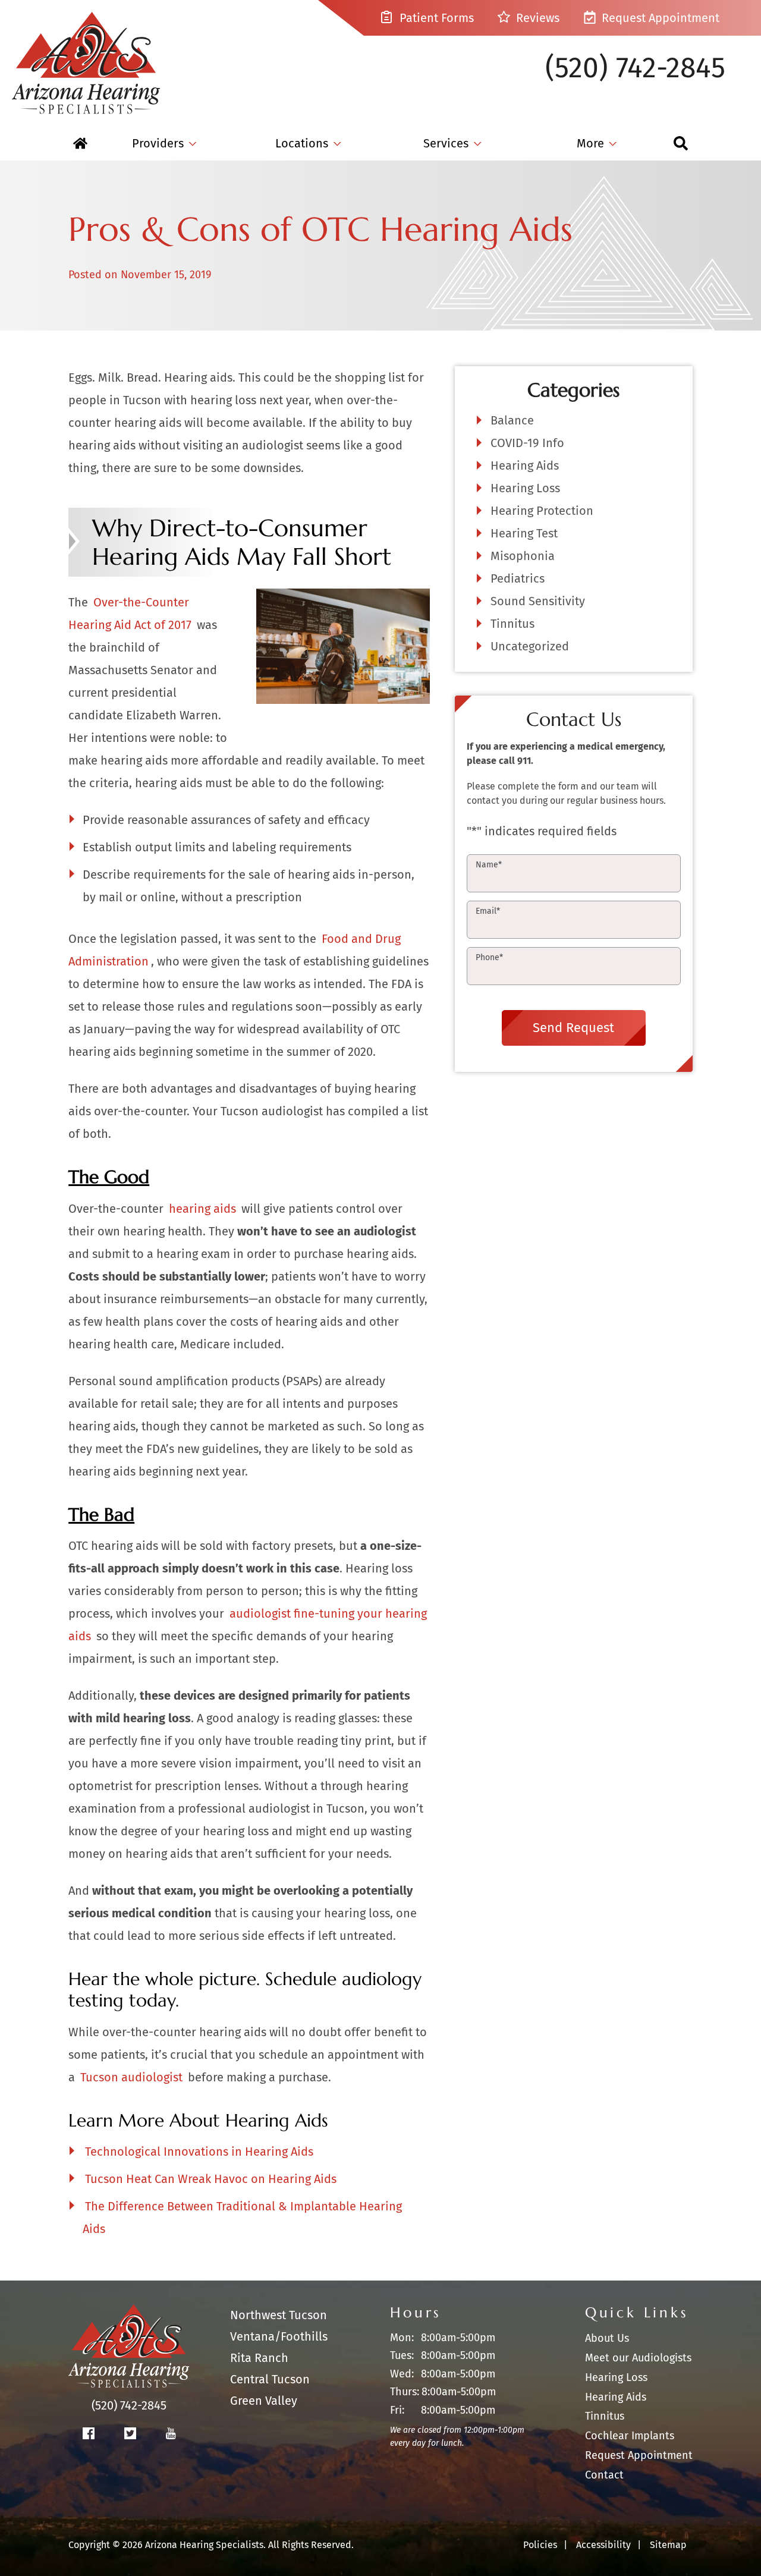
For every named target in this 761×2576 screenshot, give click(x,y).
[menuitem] (80, 143)
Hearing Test (524, 533)
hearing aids (202, 1209)
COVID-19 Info (527, 443)
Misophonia (523, 556)
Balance (512, 420)
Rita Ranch (259, 2358)
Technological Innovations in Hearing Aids (199, 2152)
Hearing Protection (542, 511)
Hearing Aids (525, 465)
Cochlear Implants (630, 2436)
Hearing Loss (525, 488)
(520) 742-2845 (635, 68)
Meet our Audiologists (638, 2358)
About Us (607, 2338)
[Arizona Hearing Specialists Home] (86, 57)
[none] (164, 143)
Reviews (536, 18)
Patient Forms (435, 18)
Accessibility (603, 2545)
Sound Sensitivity (538, 601)
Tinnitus (512, 624)
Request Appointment (659, 18)
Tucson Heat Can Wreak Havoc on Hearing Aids (211, 2179)
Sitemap (668, 2545)
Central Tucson (270, 2379)
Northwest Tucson (279, 2315)
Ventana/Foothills (279, 2336)
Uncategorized (530, 646)
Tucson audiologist (131, 2077)
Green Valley (264, 2401)
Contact (604, 2475)
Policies (540, 2545)
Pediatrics (518, 578)
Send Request (573, 1028)
